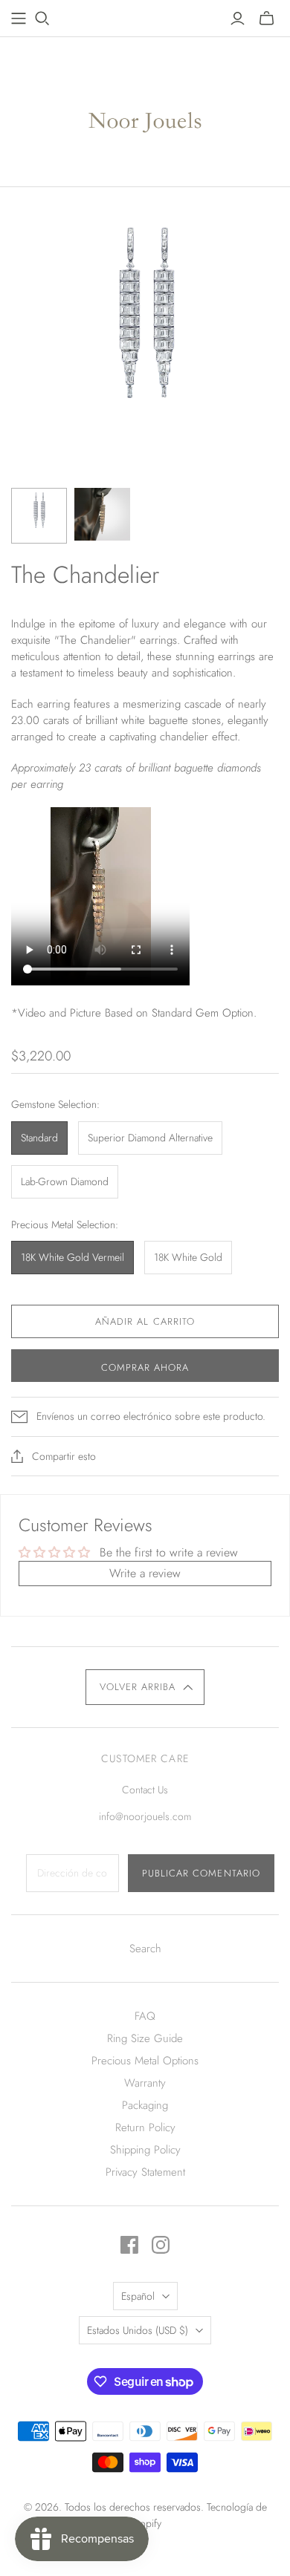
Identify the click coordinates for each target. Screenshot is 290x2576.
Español (138, 2296)
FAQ (145, 2016)
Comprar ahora (145, 1367)
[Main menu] (19, 19)
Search (145, 1949)
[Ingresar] (238, 19)
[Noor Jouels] (145, 108)
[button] (145, 1687)
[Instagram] (161, 2245)
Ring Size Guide (145, 2038)
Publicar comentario (201, 1873)
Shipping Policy (145, 2150)
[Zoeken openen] (42, 19)
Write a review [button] (145, 1573)
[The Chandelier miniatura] (39, 516)
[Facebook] (129, 2245)
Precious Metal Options (145, 2061)
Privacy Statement (145, 2172)
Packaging (145, 2105)
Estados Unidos (138, 2330)
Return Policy (145, 2127)
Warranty (145, 2083)
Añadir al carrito (145, 1321)
